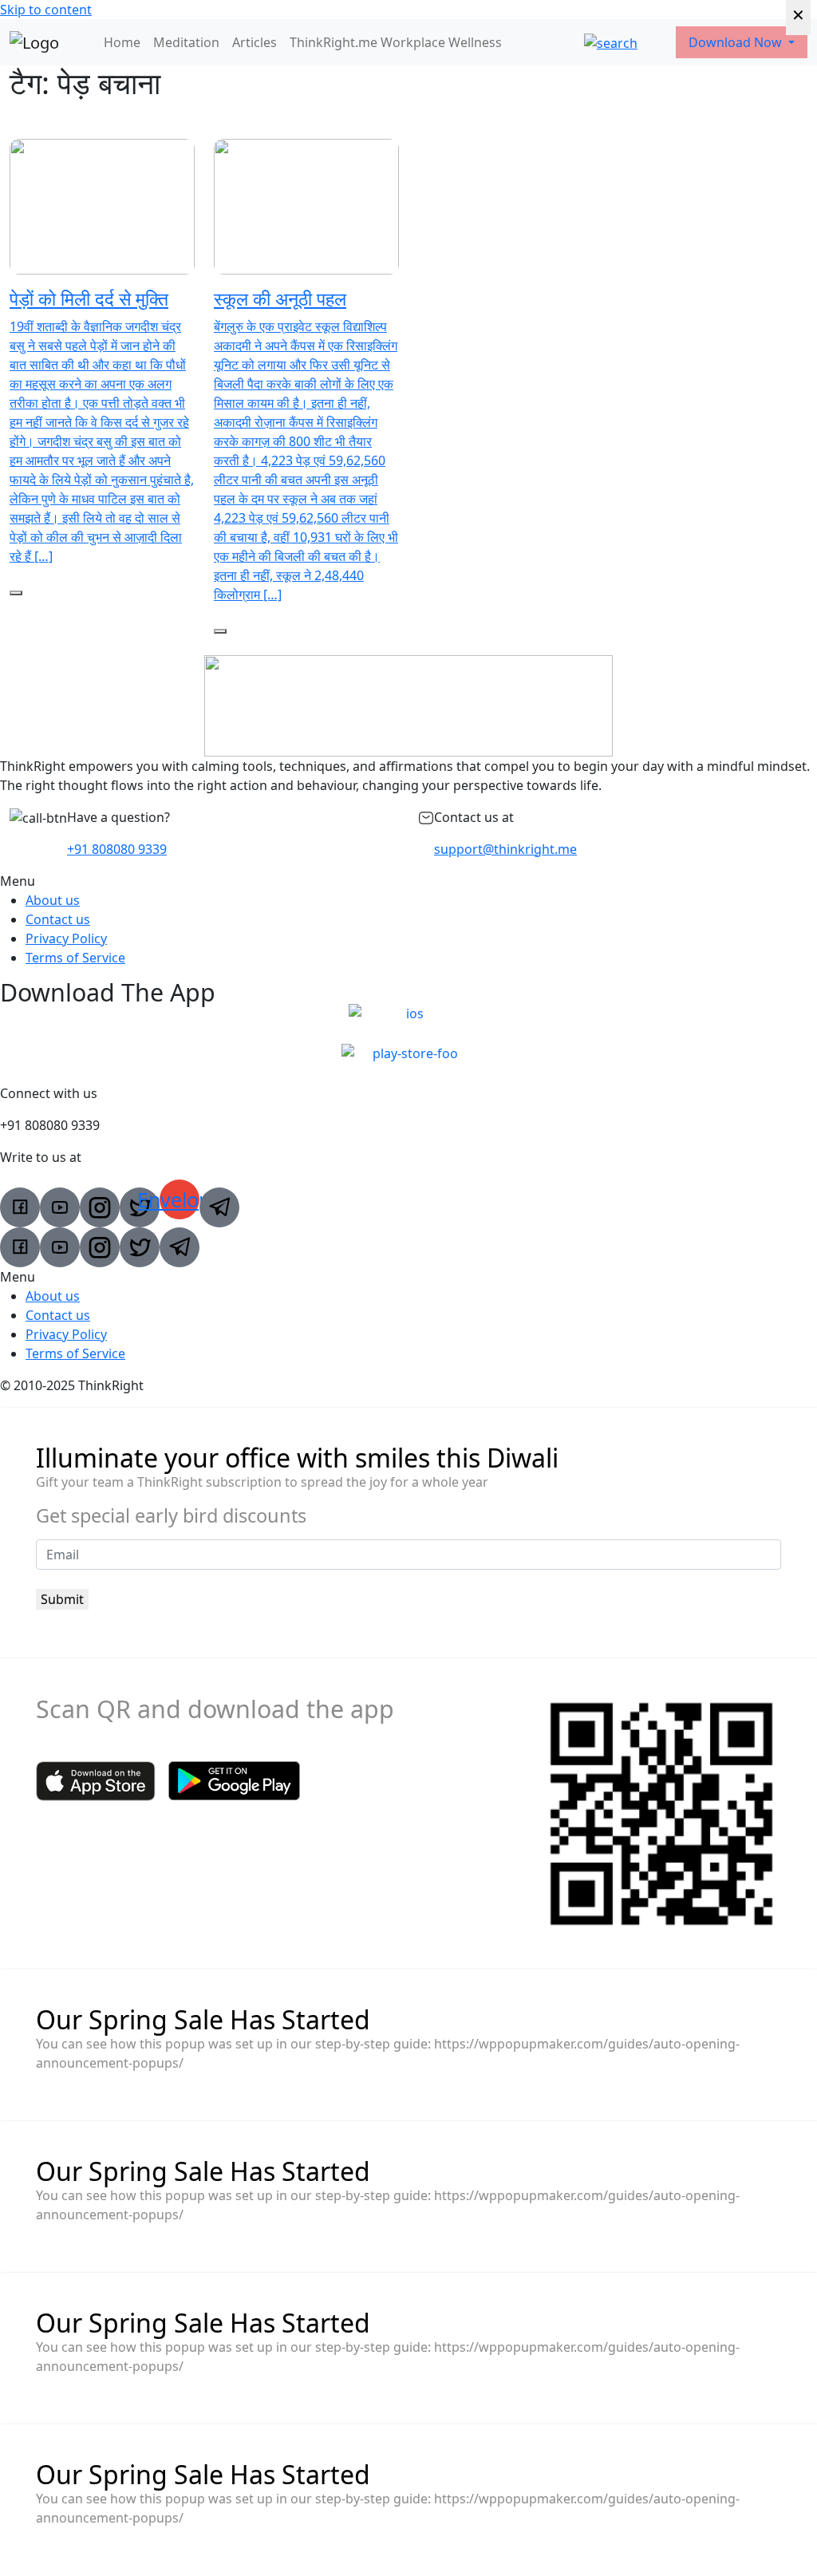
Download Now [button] (737, 42)
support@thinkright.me (505, 849)
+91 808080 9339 (117, 849)
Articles (255, 42)
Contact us (58, 919)
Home (122, 42)
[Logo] (34, 42)
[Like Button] (16, 593)
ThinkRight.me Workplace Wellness (396, 42)
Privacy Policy (66, 938)
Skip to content (46, 10)
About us (53, 900)
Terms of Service (75, 958)
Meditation (186, 42)
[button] (408, 881)
